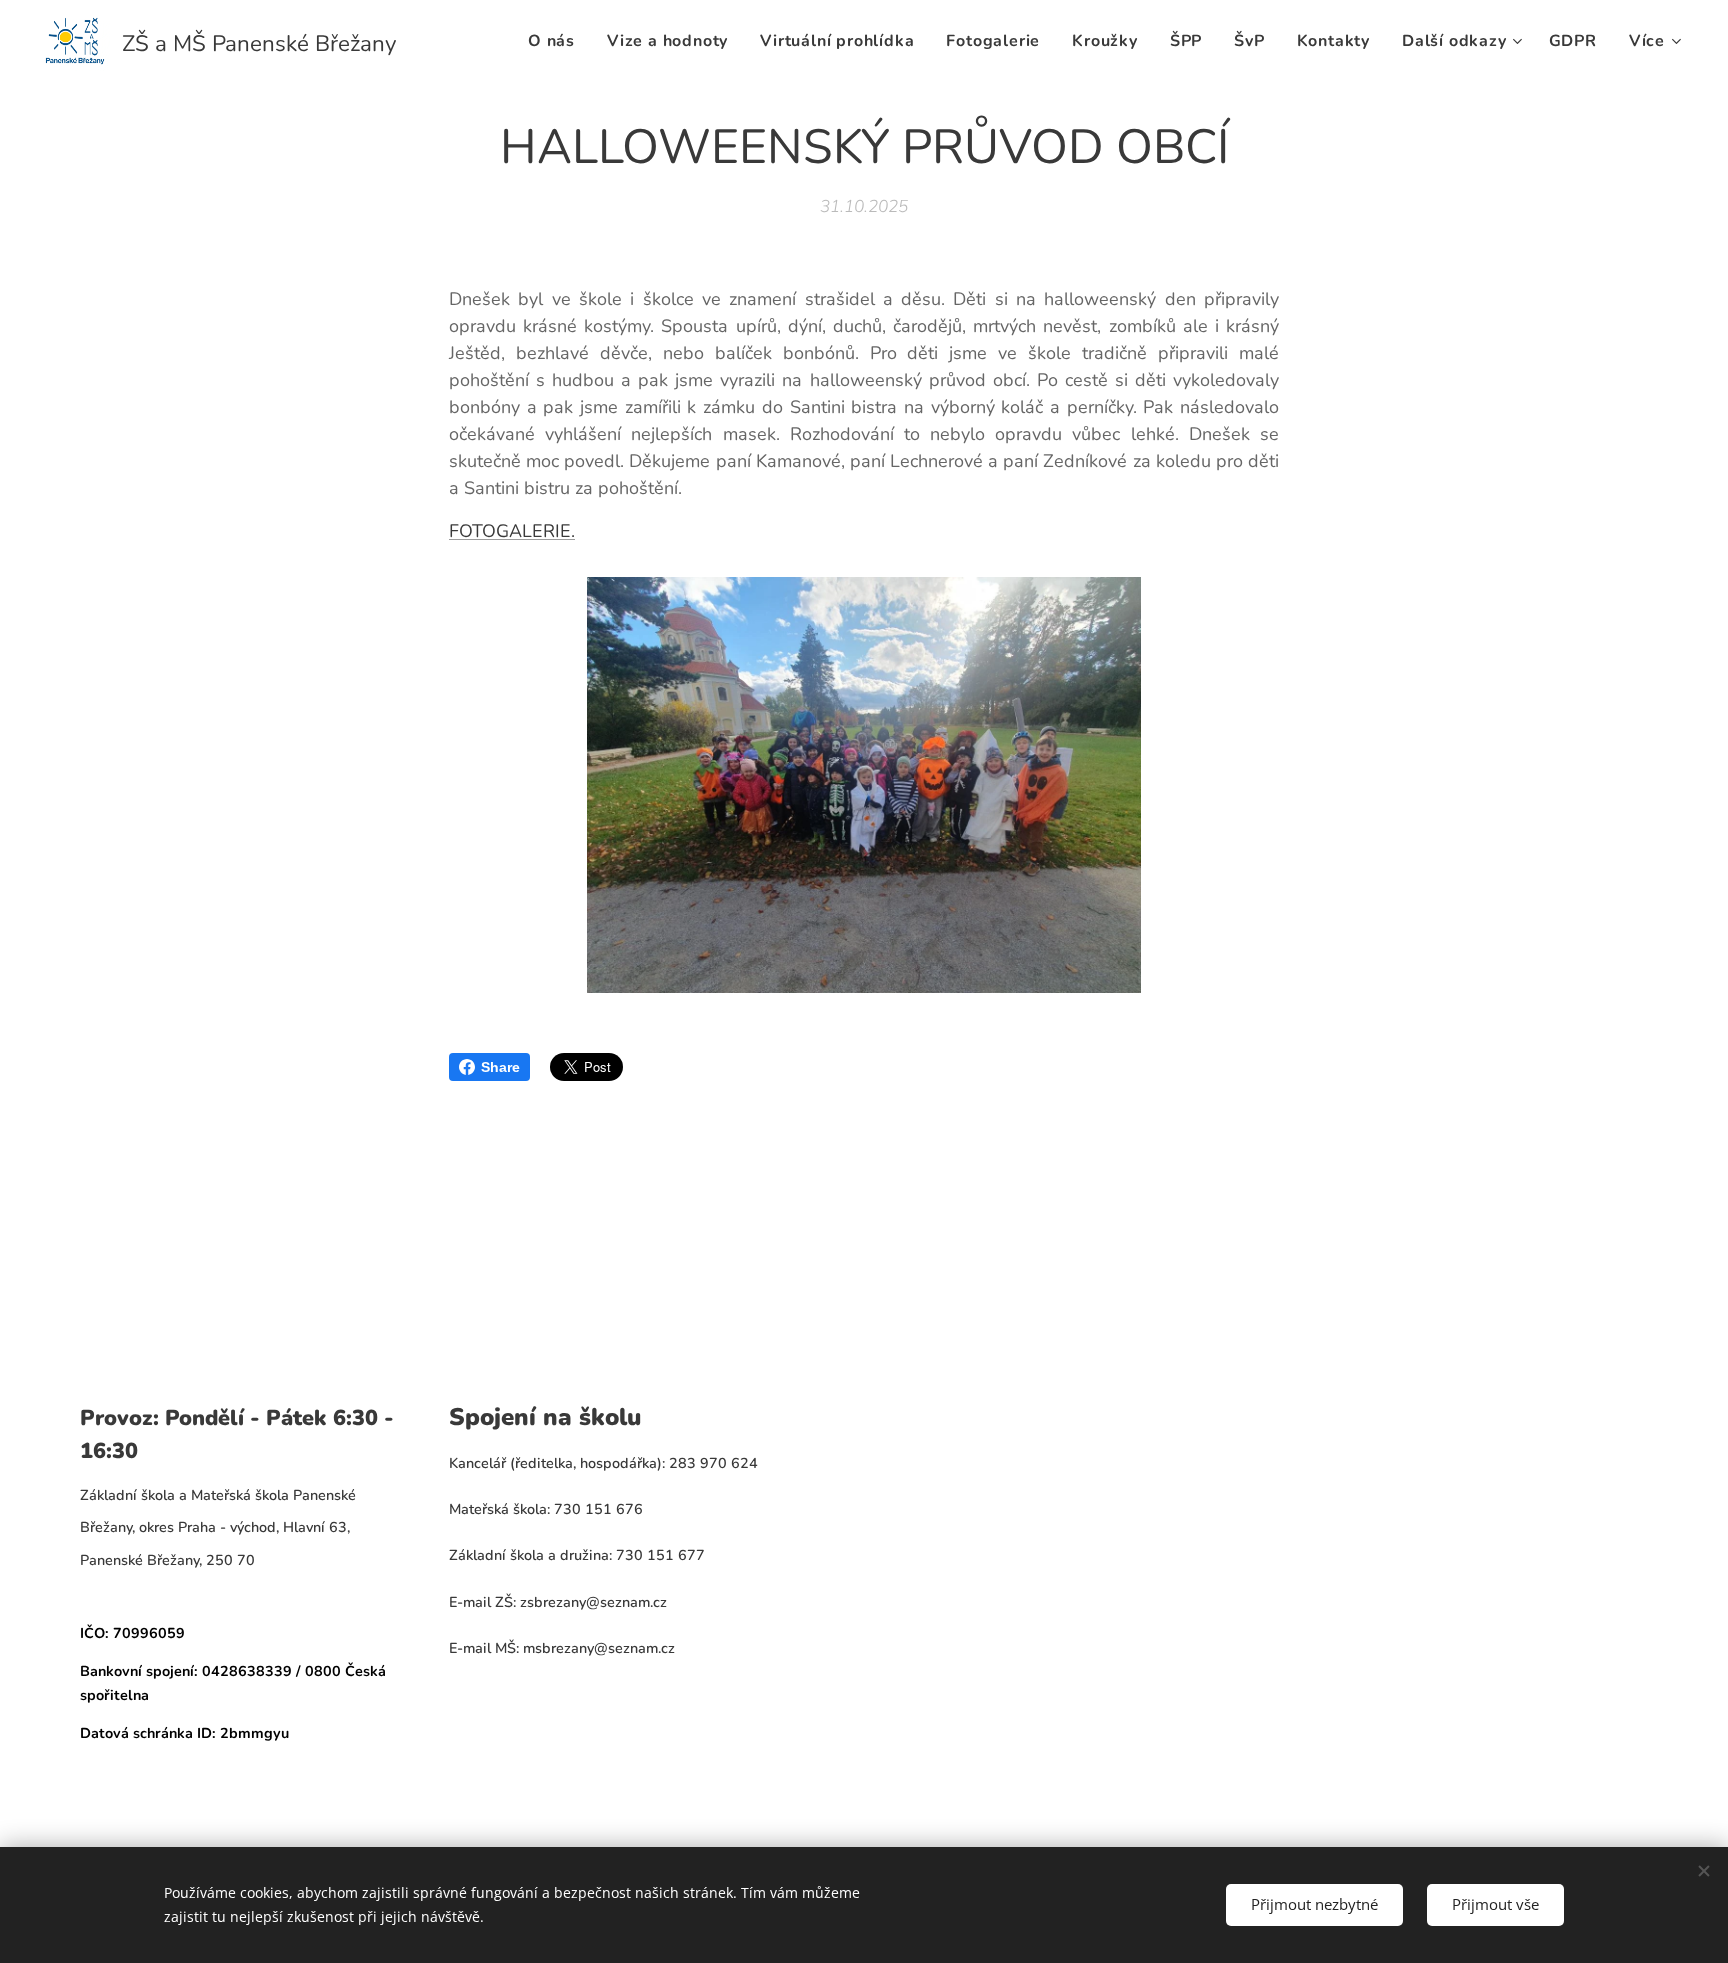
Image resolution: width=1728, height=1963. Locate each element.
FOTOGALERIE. (512, 531)
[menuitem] (557, 41)
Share (500, 1067)
